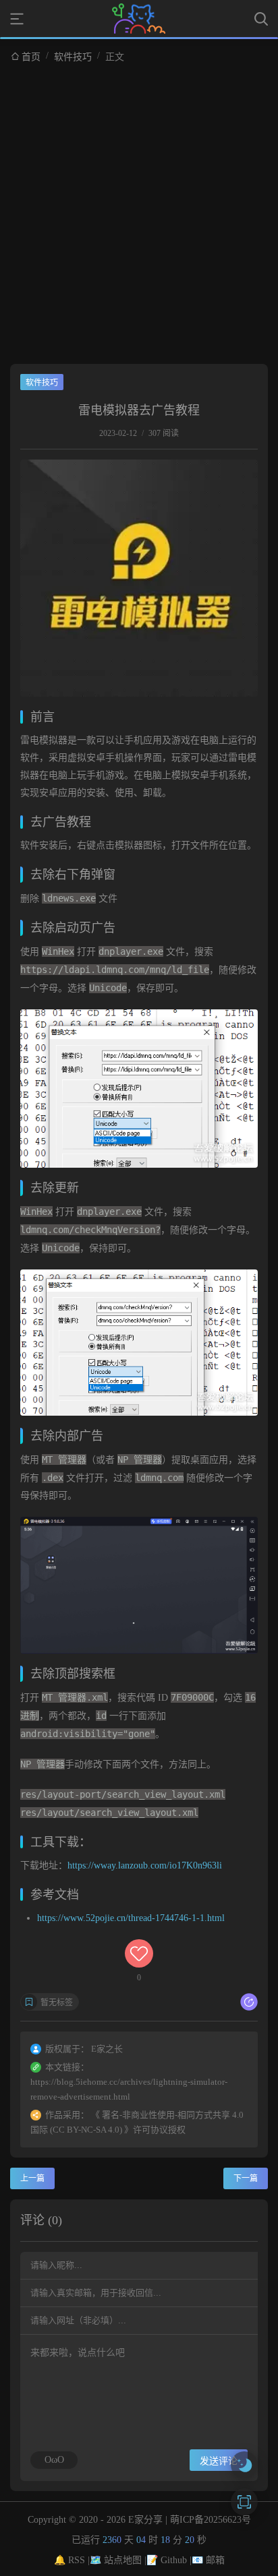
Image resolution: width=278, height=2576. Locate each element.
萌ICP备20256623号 (211, 2520)
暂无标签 (57, 2003)
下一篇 (246, 2178)
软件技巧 (73, 57)
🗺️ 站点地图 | (118, 2560)
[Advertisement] (139, 208)
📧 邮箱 (208, 2560)
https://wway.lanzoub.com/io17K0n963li (145, 1865)
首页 (31, 57)
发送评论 (219, 2461)
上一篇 (32, 2178)
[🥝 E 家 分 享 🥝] (139, 19)
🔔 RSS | (72, 2560)
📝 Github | (169, 2560)
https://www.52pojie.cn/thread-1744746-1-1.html (131, 1918)
